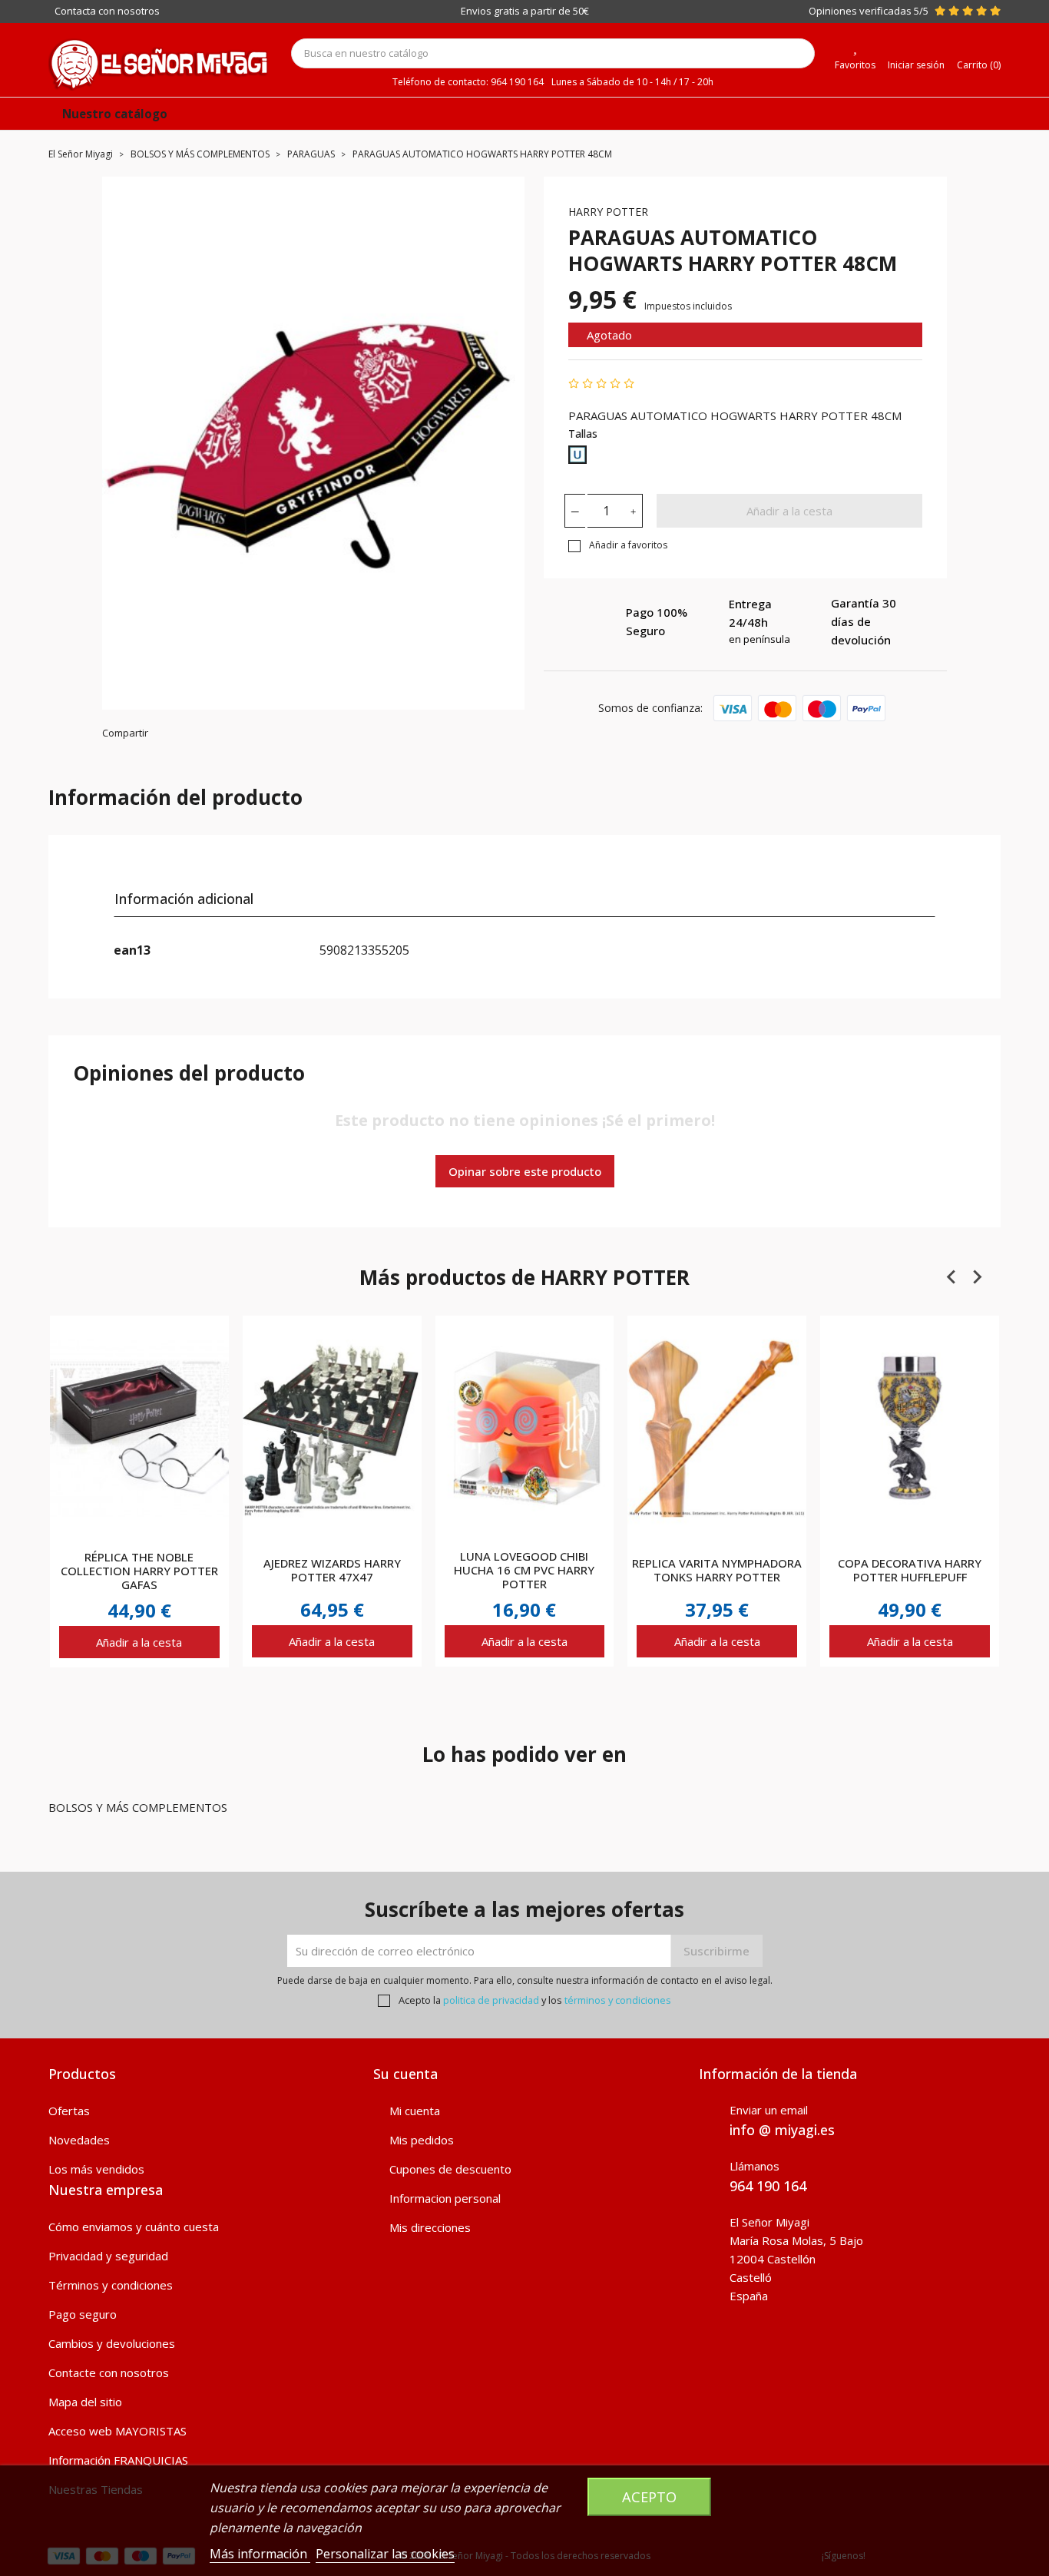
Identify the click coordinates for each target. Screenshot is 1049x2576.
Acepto (649, 2497)
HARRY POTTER (608, 212)
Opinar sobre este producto (525, 1171)
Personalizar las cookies (385, 2554)
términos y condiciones (618, 2000)
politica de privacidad (491, 2000)
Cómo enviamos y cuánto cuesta (134, 2227)
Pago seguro (83, 2314)
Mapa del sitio (85, 2402)
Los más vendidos (96, 2169)
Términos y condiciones (111, 2285)
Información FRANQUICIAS (118, 2460)
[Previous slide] (952, 1276)
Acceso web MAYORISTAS (117, 2431)
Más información (260, 2554)
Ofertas (69, 2111)
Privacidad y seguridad (108, 2256)
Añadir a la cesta (789, 511)
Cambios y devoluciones (112, 2343)
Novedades (79, 2140)
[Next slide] (977, 1276)
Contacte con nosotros (109, 2372)
